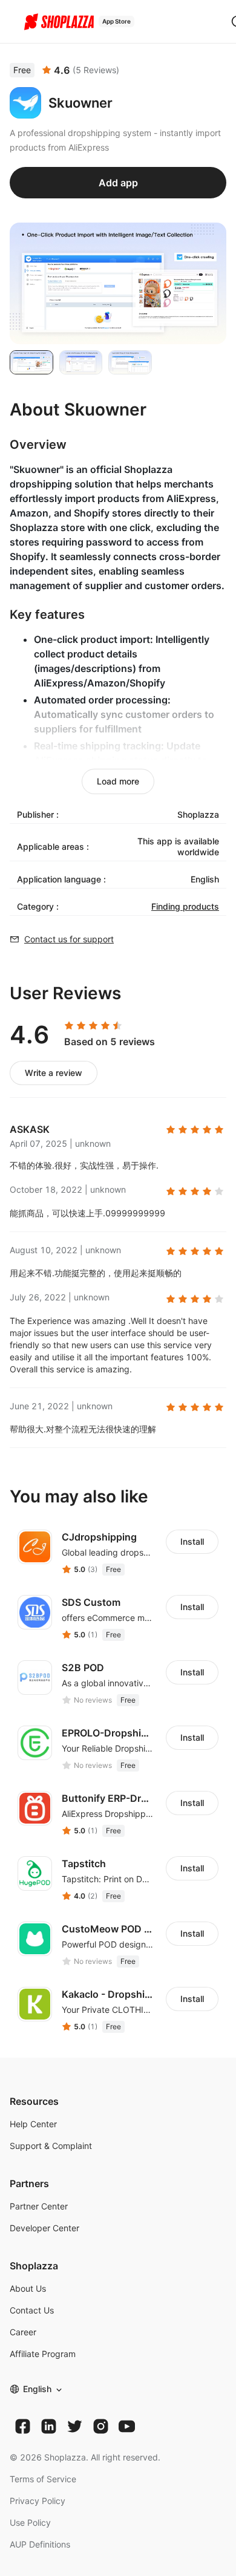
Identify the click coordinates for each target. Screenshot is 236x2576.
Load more (118, 781)
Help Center (33, 2124)
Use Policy (30, 2522)
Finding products (185, 906)
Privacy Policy (38, 2501)
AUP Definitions (40, 2544)
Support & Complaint (51, 2146)
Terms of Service (43, 2479)
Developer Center (44, 2228)
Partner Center (39, 2206)
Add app (118, 183)
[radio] (69, 1026)
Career (23, 2332)
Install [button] (192, 1541)
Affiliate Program (43, 2354)
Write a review (54, 1073)
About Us (28, 2288)
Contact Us (32, 2310)
